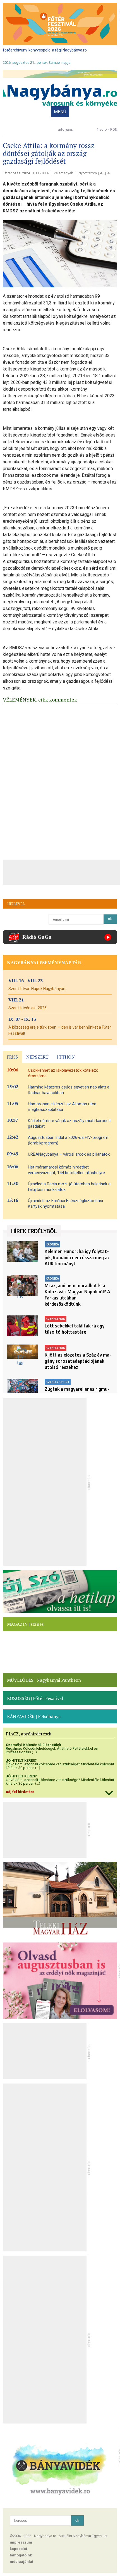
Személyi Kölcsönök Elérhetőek (33, 1745)
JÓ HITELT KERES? (21, 1760)
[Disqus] (60, 781)
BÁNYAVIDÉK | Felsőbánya (34, 1716)
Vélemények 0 (65, 173)
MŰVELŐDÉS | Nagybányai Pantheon (44, 1680)
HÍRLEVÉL (16, 904)
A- (109, 173)
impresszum (21, 2542)
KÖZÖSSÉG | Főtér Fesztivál (35, 1698)
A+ (102, 173)
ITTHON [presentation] (66, 1057)
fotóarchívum (15, 50)
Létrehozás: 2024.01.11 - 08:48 (27, 173)
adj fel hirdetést (20, 1792)
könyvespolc (39, 50)
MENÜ (60, 112)
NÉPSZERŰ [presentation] (37, 1057)
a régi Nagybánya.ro (69, 50)
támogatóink (21, 2555)
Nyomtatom (88, 173)
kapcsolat (18, 2549)
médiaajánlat (21, 2562)
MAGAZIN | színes (25, 1624)
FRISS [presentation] (12, 1057)
